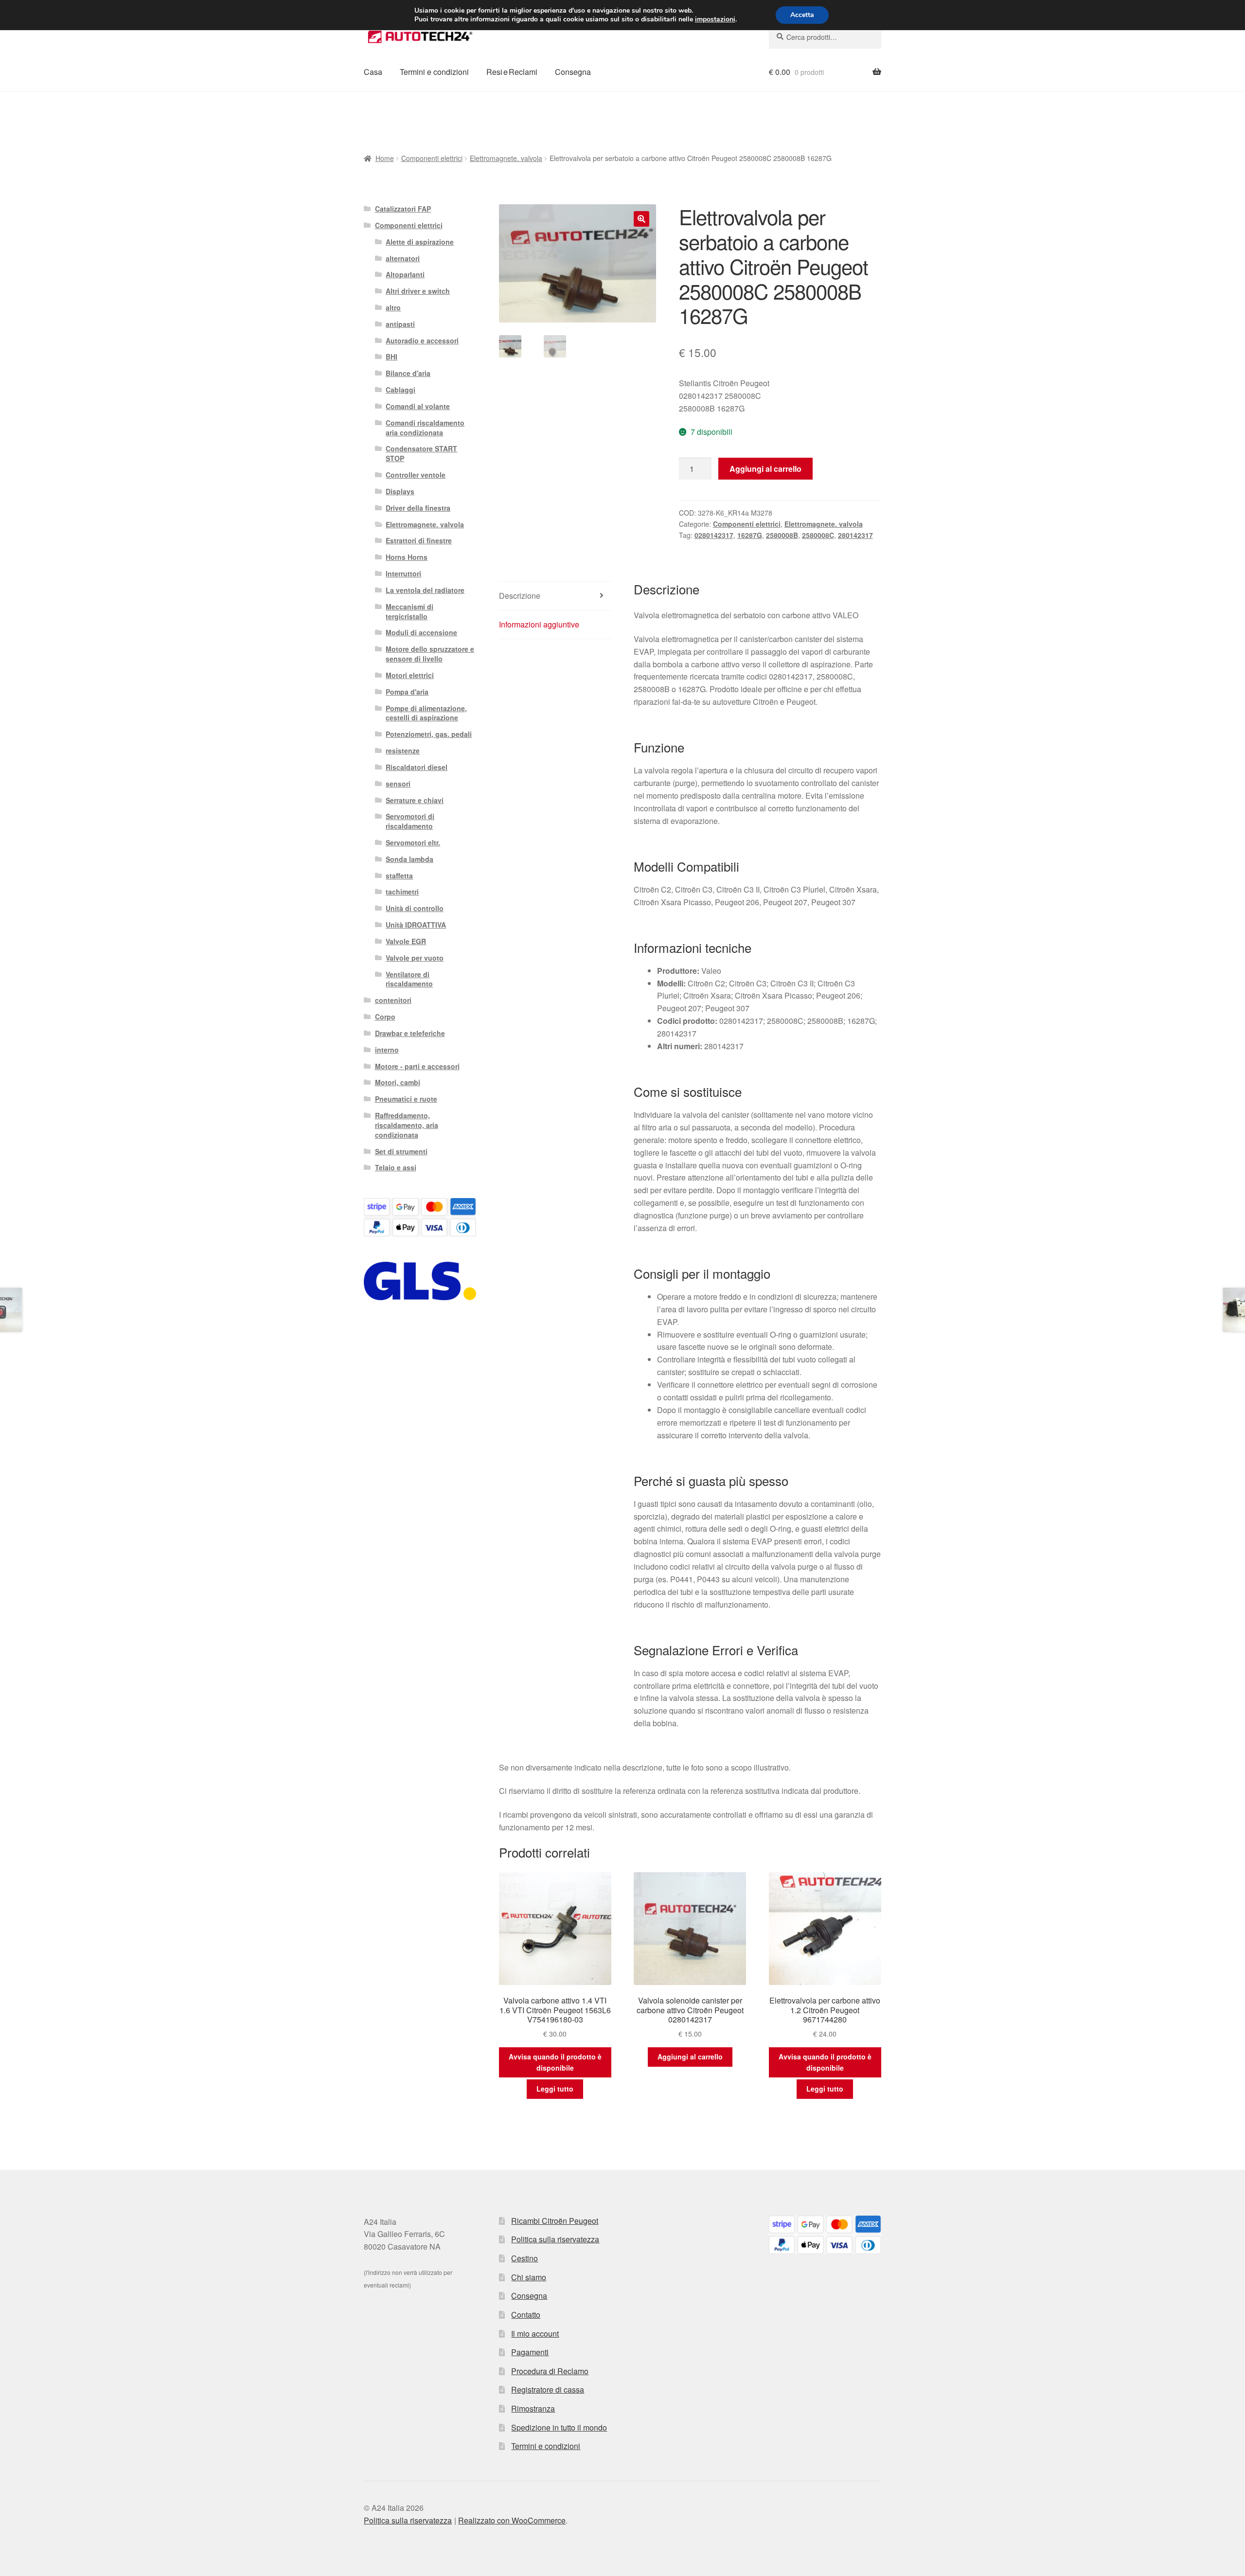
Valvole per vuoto (415, 958)
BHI (391, 357)
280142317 (855, 535)
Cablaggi (400, 390)
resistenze (403, 751)
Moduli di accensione (421, 632)
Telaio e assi (396, 1167)
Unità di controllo (415, 908)
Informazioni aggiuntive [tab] (539, 624)
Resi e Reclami (512, 72)
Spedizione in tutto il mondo (559, 2427)
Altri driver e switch (418, 291)
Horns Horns (407, 557)
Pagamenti (530, 2352)
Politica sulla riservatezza (555, 2239)
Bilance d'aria (408, 373)
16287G (750, 535)
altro (393, 307)
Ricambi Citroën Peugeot (555, 2221)
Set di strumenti (401, 1151)
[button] (641, 219)
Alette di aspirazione (420, 242)
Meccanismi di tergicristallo (409, 611)
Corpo (385, 1017)
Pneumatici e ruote (406, 1099)
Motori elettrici (410, 675)
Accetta (802, 15)
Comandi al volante (418, 406)
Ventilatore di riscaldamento (409, 979)
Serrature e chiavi (415, 800)
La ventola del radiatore (425, 590)
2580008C (818, 535)
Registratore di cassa (548, 2389)
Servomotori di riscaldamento (410, 821)
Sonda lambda (409, 859)
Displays (400, 491)
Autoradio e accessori (422, 340)
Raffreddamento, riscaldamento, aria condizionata (407, 1125)
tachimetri (402, 892)
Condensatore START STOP (421, 453)
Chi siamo (529, 2277)
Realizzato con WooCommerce (512, 2520)
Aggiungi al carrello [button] (690, 2057)
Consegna (573, 72)
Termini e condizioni (434, 72)
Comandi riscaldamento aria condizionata (425, 428)
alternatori (403, 258)
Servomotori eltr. (413, 842)
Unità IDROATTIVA (416, 925)
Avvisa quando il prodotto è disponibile (555, 2062)
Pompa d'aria (407, 692)
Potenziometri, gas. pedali (429, 734)
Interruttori (403, 573)
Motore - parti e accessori (417, 1066)
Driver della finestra (418, 508)
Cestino (525, 2258)
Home (385, 158)
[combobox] (825, 37)
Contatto (526, 2315)
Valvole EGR (406, 941)
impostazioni (715, 19)
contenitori (393, 1000)
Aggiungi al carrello (765, 469)
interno (387, 1050)
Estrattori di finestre (419, 540)
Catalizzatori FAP (403, 209)
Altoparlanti (405, 274)
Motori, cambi (398, 1082)
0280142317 (714, 535)
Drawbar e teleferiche (410, 1033)
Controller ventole (416, 475)
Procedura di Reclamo (550, 2371)
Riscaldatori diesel (417, 767)
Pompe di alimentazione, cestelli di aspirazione (426, 713)
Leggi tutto (555, 2089)
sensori (398, 784)
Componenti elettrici (432, 158)
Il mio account (535, 2334)
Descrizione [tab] (520, 596)
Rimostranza (533, 2408)
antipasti (400, 324)
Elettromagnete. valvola (506, 158)
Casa (373, 72)
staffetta (399, 876)
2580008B (782, 535)
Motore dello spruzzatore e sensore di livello (430, 654)
